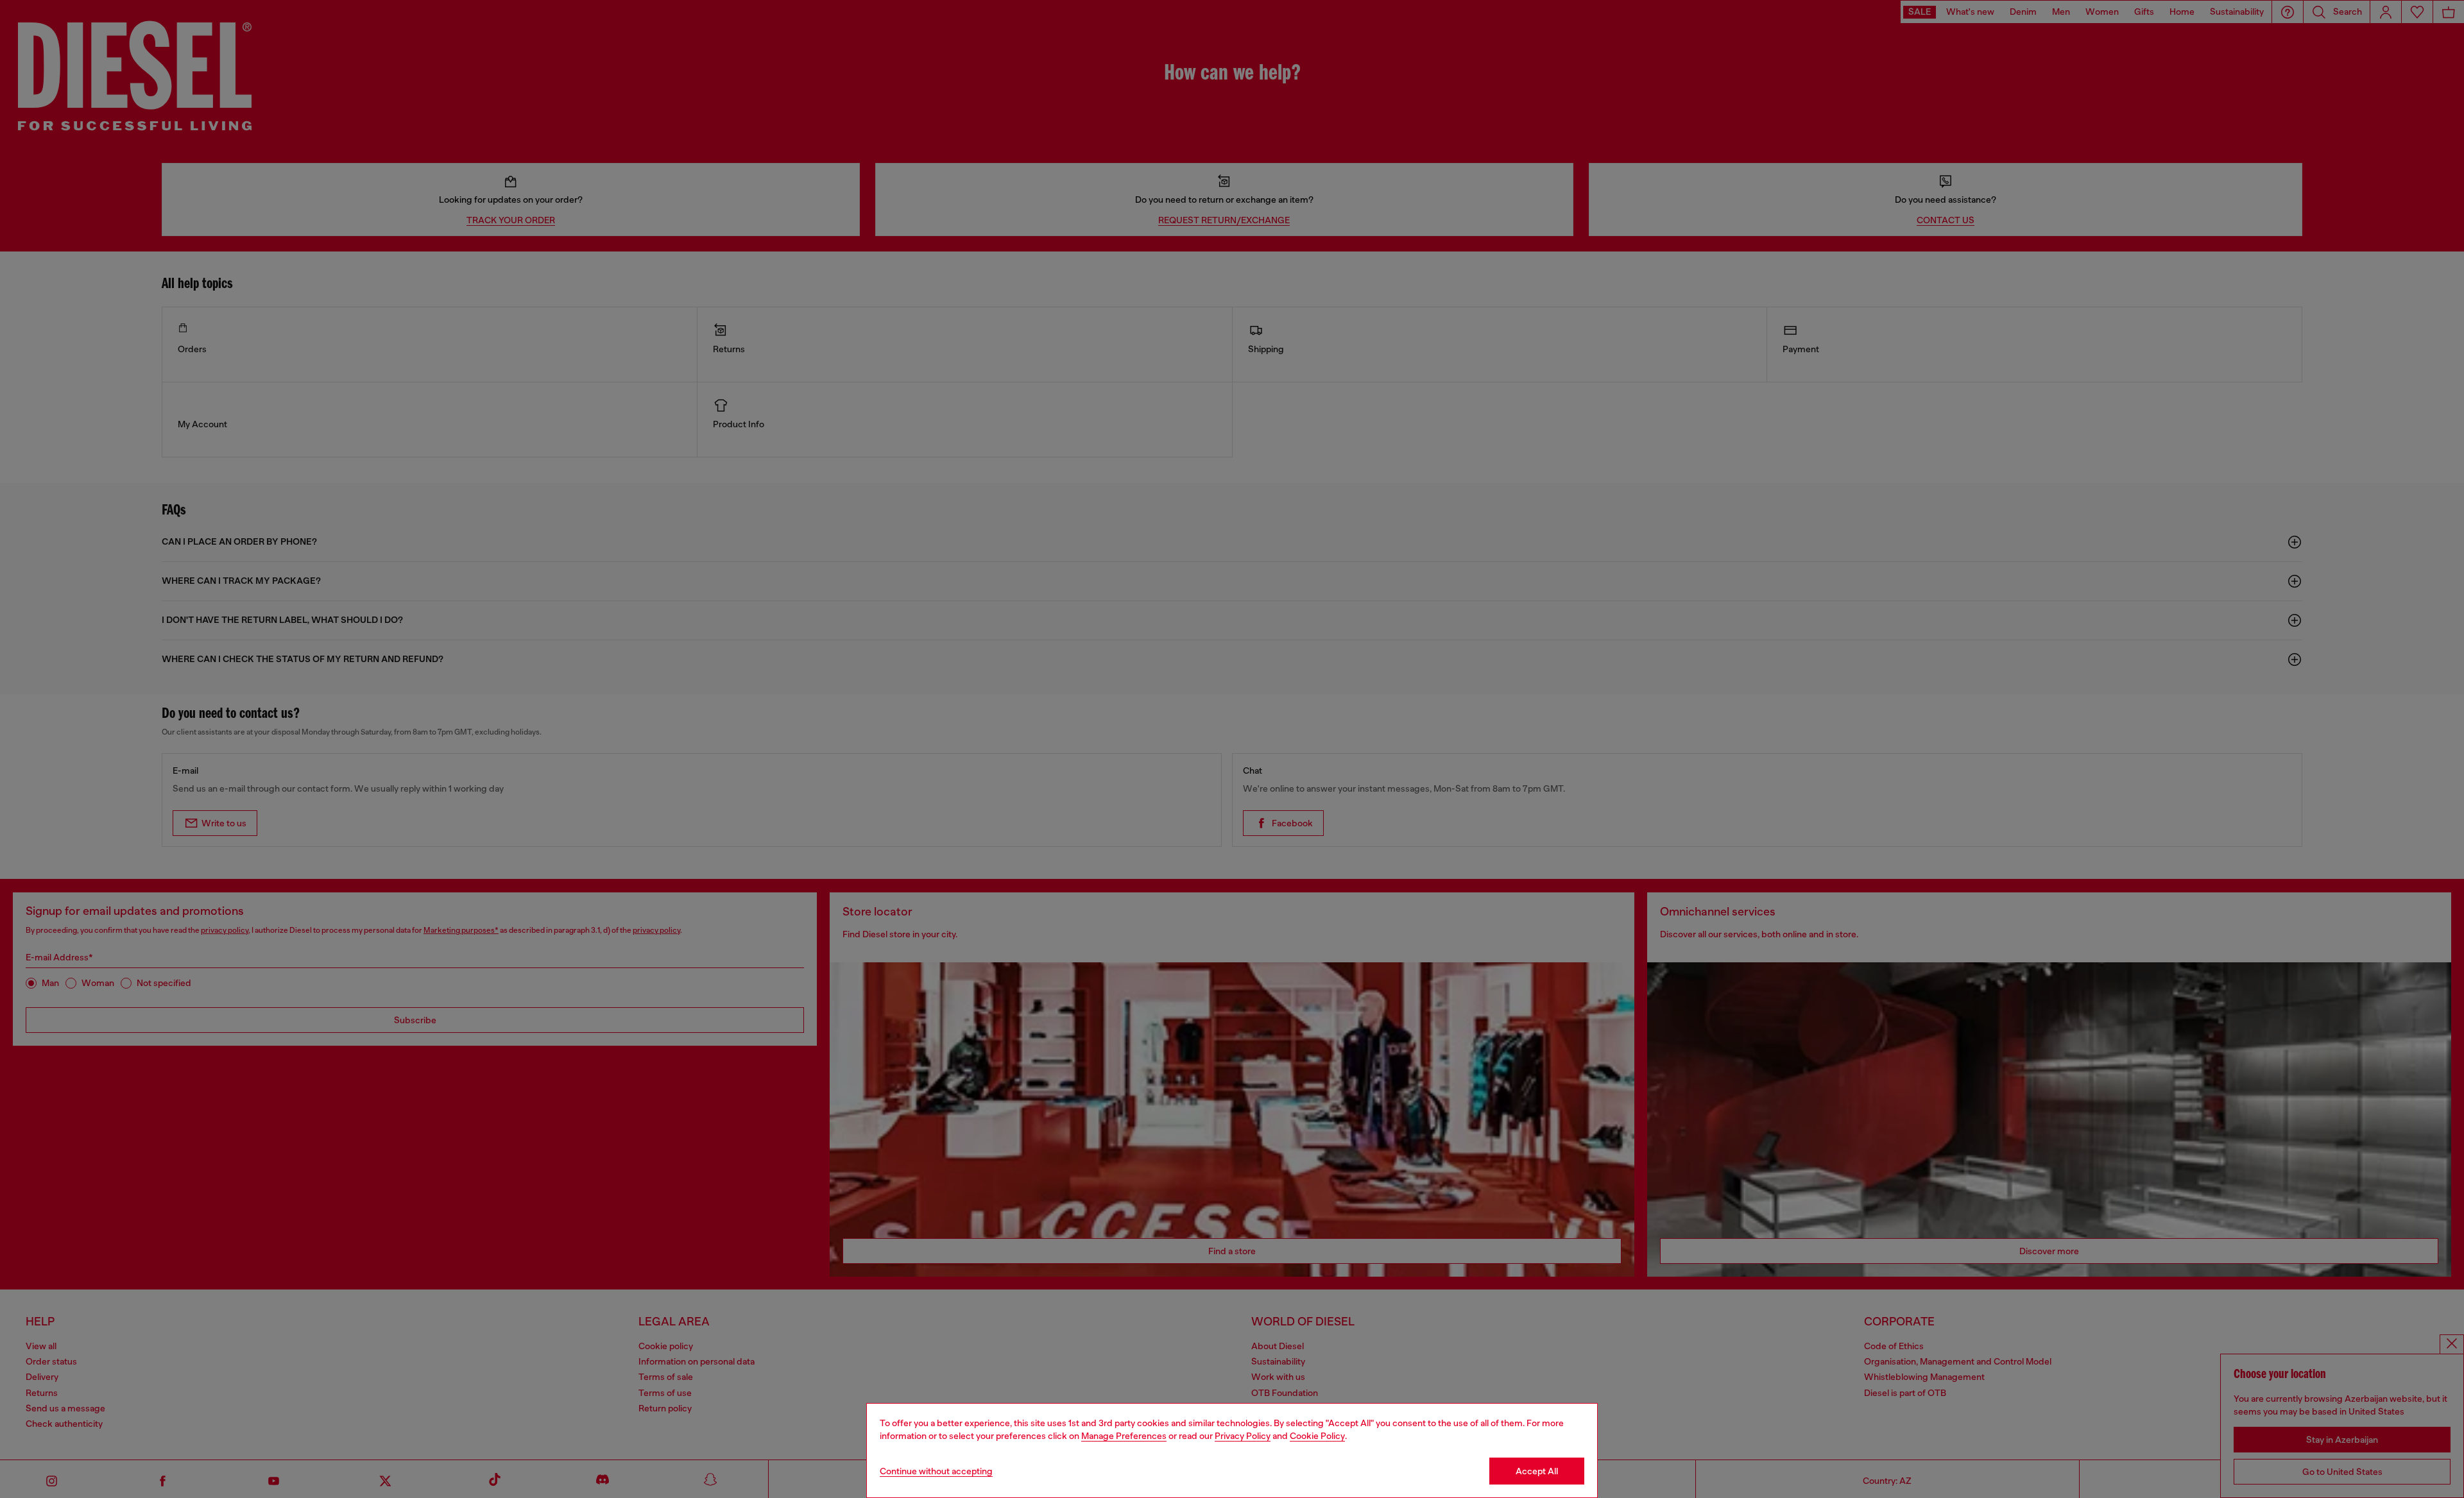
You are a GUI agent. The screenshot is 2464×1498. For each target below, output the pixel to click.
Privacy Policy (1243, 1436)
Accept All (1537, 1471)
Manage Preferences (1124, 1436)
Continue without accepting (936, 1471)
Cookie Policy (1317, 1436)
